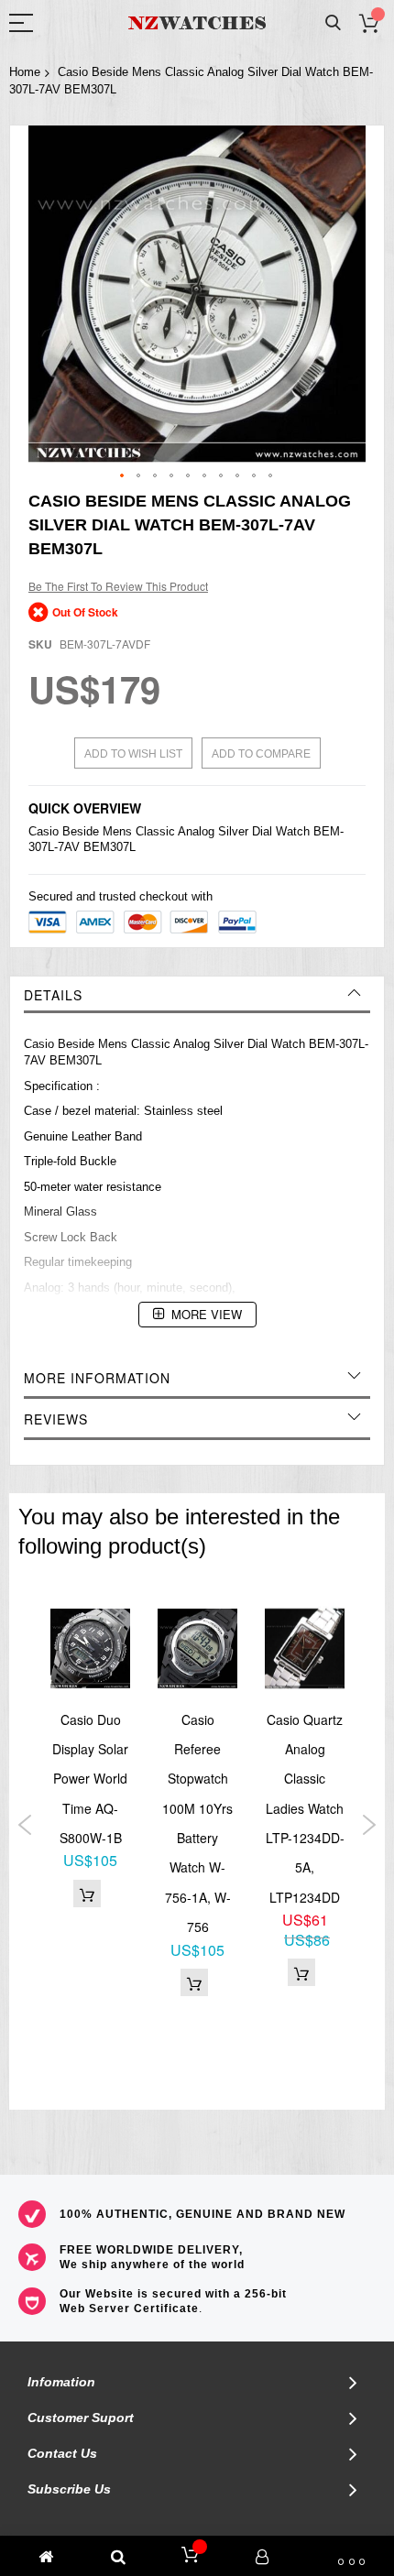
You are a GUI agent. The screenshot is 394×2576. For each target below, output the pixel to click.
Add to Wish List (133, 754)
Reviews (56, 1419)
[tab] (197, 995)
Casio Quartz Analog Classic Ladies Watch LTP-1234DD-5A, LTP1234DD (305, 1808)
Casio (44, 831)
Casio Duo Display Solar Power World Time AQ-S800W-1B (90, 1779)
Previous (25, 1825)
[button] (123, 476)
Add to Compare (261, 754)
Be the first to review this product (118, 586)
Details (53, 995)
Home (25, 72)
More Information (97, 1378)
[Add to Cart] (87, 1894)
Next (369, 1825)
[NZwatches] (197, 23)
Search (333, 23)
